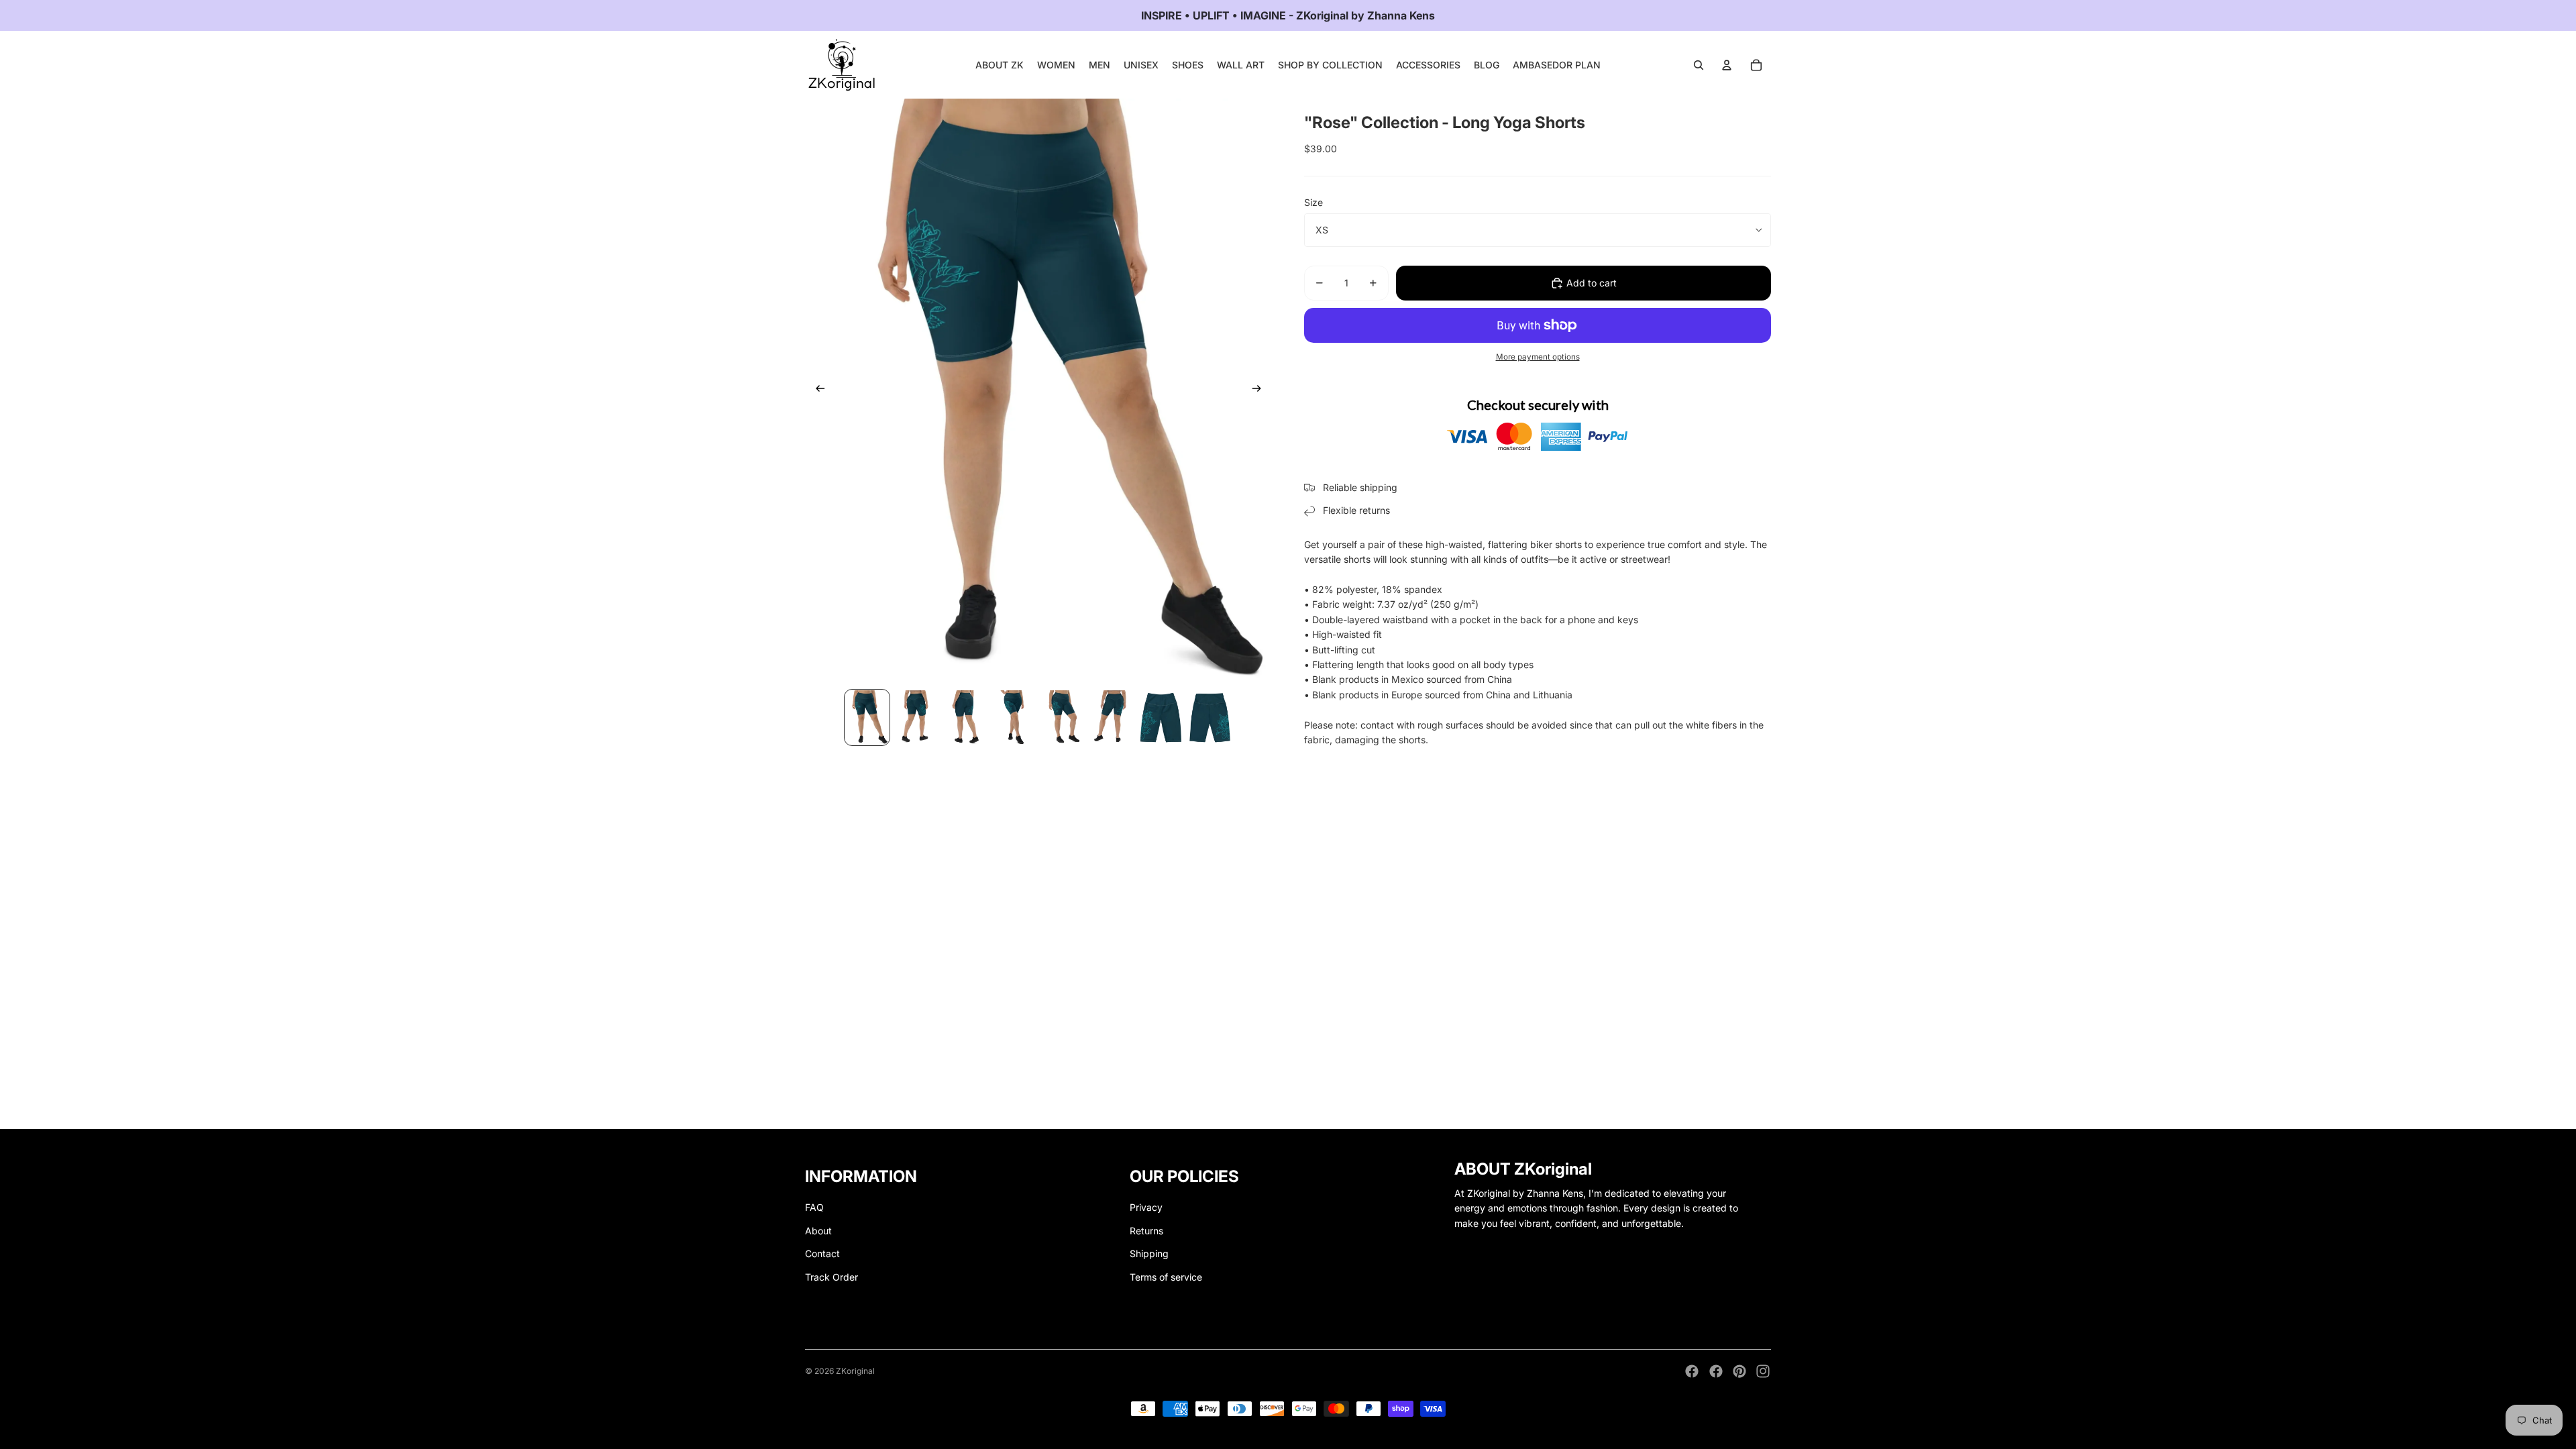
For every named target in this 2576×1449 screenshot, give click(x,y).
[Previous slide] (816, 390)
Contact (822, 1253)
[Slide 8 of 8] (1210, 717)
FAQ (814, 1207)
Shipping (1149, 1253)
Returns (1146, 1231)
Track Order (831, 1277)
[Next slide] (1261, 390)
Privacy (1146, 1207)
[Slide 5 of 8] (1063, 717)
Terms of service (1166, 1277)
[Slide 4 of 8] (1014, 717)
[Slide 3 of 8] (965, 717)
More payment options (1538, 357)
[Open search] (1699, 65)
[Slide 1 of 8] (867, 717)
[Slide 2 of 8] (916, 717)
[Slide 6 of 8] (1112, 717)
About (818, 1231)
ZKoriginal (855, 1371)
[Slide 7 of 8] (1161, 717)
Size (1313, 202)
